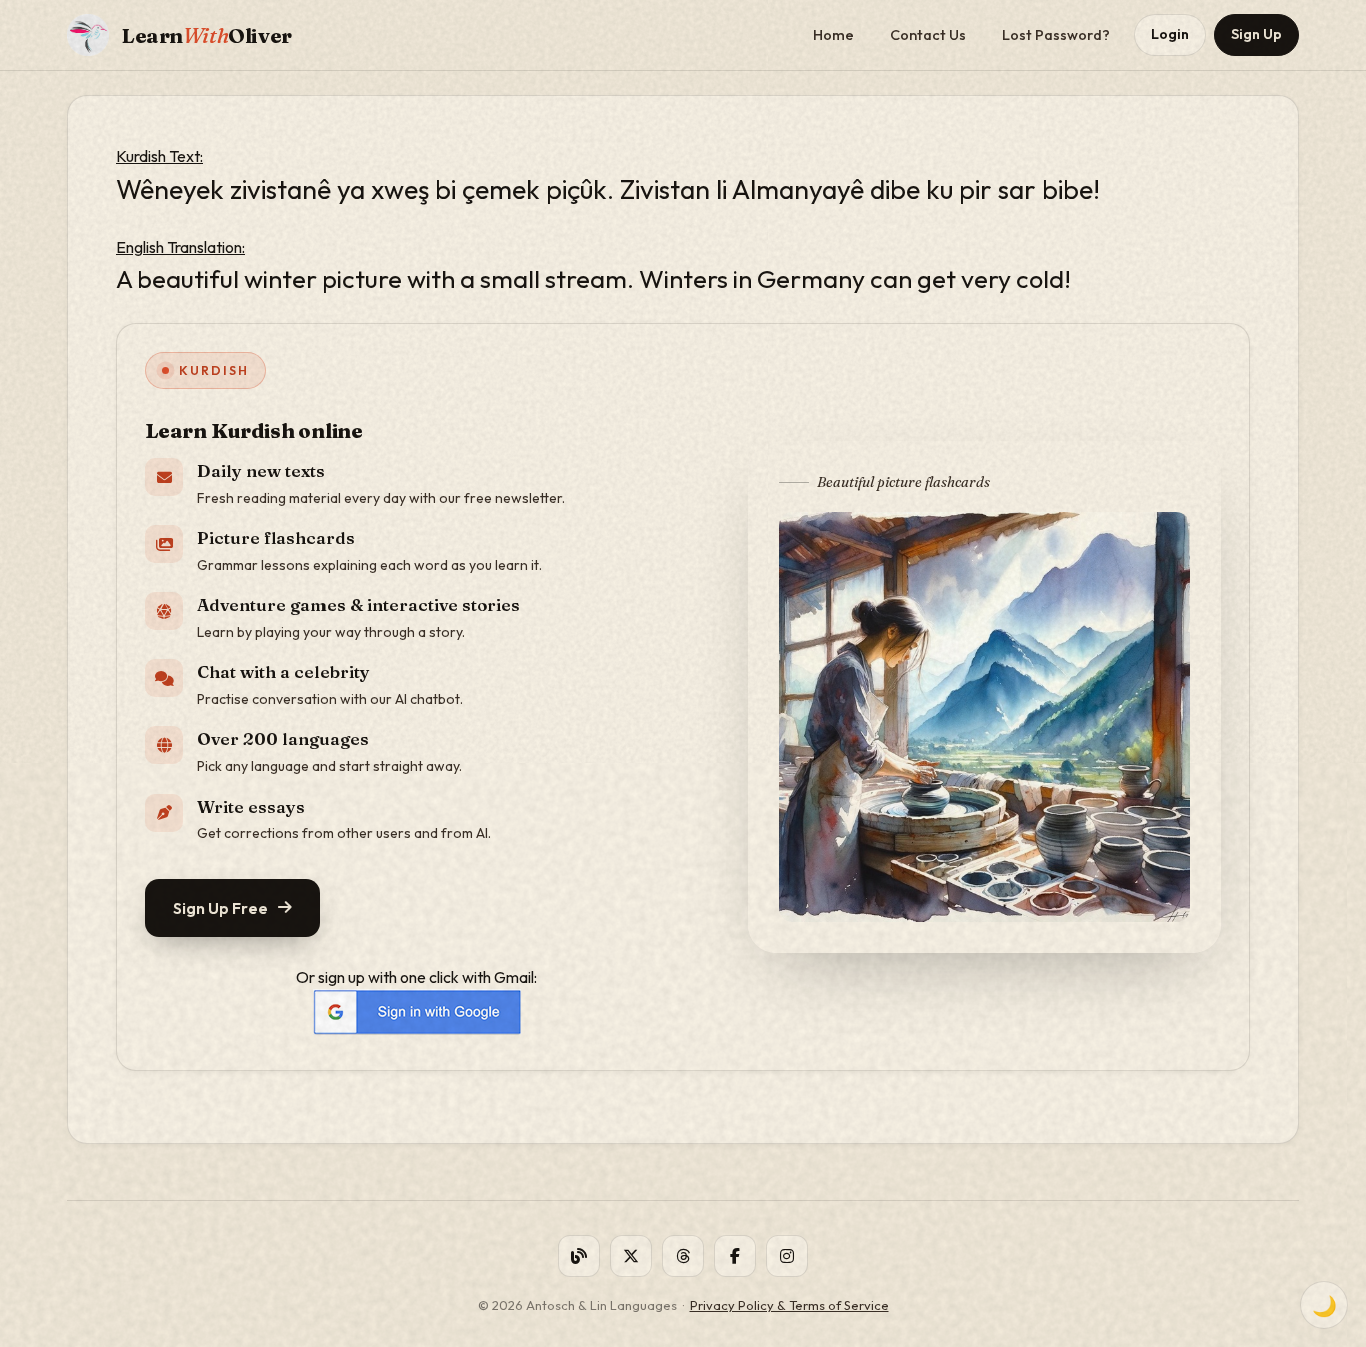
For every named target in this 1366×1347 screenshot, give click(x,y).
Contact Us (928, 34)
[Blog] (579, 1256)
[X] (631, 1256)
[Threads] (683, 1256)
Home (833, 34)
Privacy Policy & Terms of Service (789, 1305)
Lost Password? (1056, 34)
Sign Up (1256, 34)
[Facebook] (735, 1256)
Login (1170, 34)
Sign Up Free (220, 908)
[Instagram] (787, 1256)
